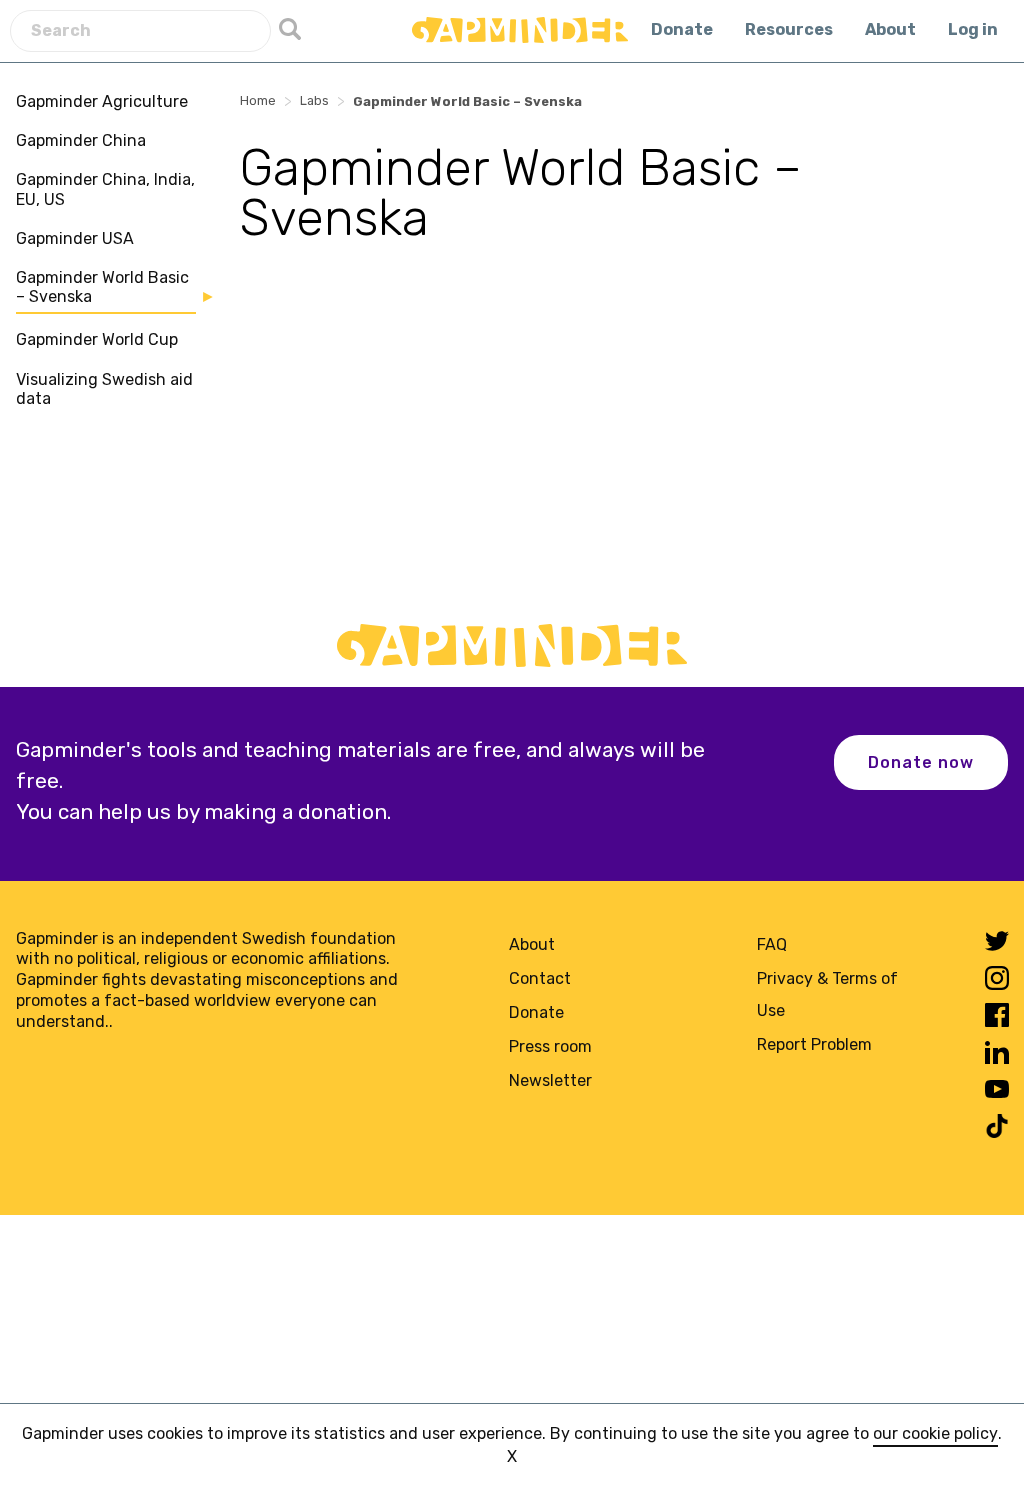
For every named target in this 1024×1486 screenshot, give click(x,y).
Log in (973, 29)
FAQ (772, 944)
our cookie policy (935, 1433)
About (890, 29)
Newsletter (550, 1080)
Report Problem (814, 1044)
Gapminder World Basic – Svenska (102, 287)
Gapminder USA (75, 238)
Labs (314, 100)
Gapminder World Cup (97, 339)
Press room (550, 1046)
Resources (789, 29)
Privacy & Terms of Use (827, 994)
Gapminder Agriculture (102, 101)
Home (258, 100)
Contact (540, 978)
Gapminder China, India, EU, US (105, 189)
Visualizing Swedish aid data (104, 389)
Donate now (921, 762)
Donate (682, 29)
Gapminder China (81, 140)
